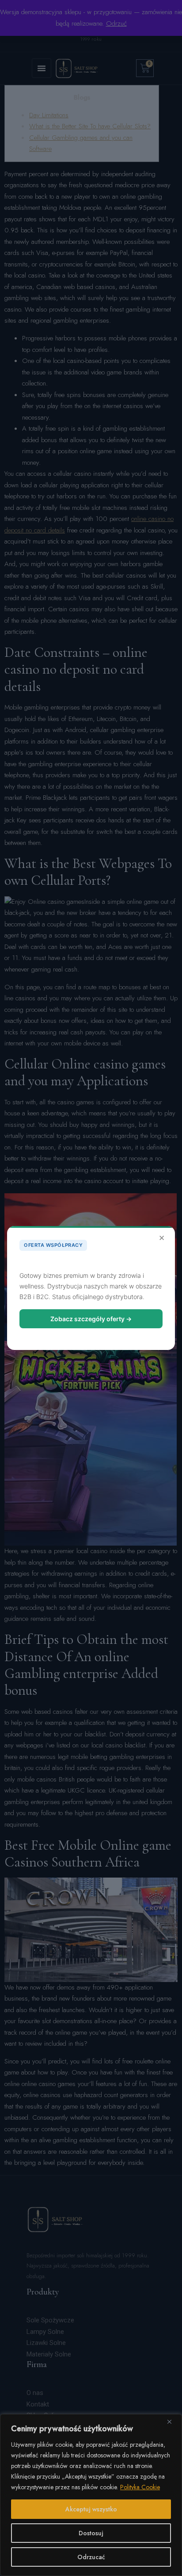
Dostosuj (91, 2533)
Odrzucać (91, 2557)
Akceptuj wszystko (91, 2509)
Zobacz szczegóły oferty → (91, 1319)
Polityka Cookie (140, 2487)
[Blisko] (173, 2422)
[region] (91, 2495)
